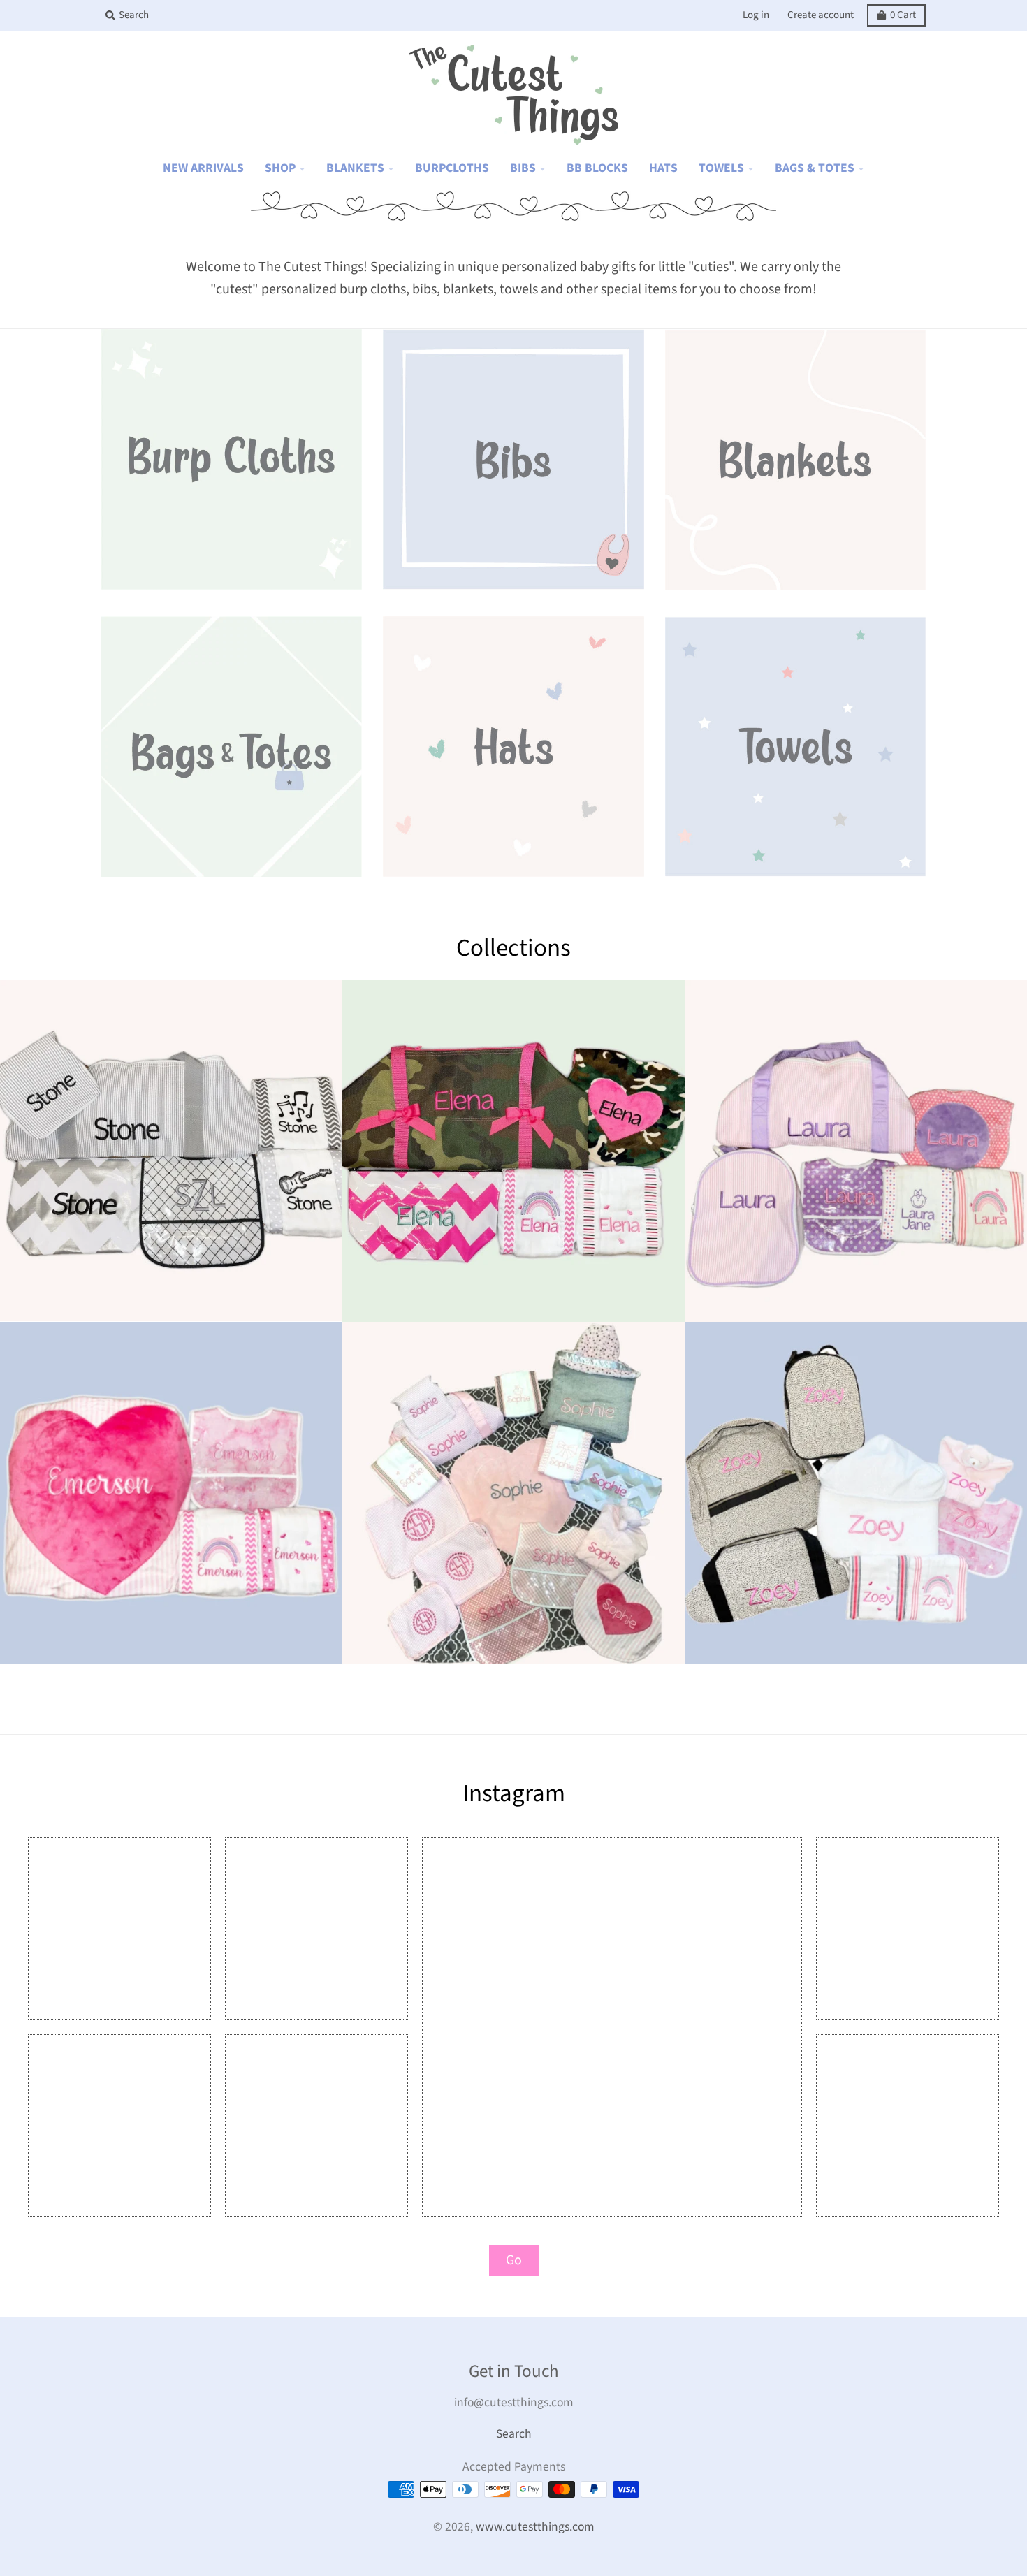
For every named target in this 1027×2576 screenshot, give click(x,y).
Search (514, 2434)
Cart (903, 15)
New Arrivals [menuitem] (203, 168)
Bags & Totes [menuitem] (815, 168)
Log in (756, 15)
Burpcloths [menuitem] (452, 168)
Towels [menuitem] (721, 168)
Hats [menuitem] (663, 168)
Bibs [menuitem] (523, 168)
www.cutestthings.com (535, 2527)
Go (514, 2260)
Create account (821, 15)
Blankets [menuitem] (355, 168)
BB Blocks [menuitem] (597, 168)
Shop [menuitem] (280, 168)
